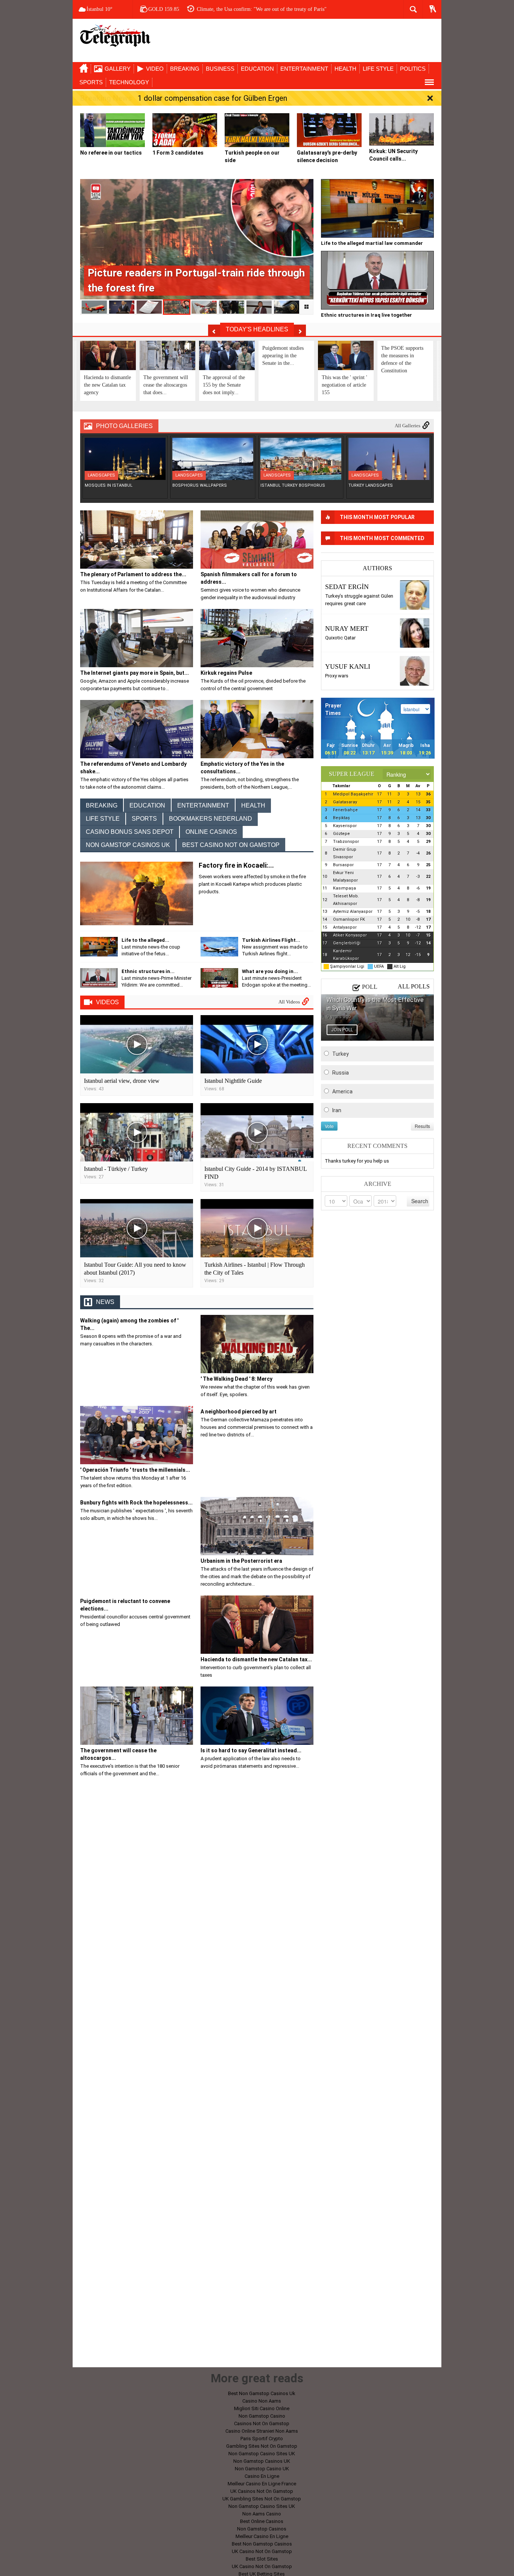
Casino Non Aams (262, 2401)
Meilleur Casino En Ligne (262, 2536)
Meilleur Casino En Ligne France (262, 2484)
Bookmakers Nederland (211, 819)
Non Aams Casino (262, 2514)
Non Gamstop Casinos (262, 2529)
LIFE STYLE (378, 69)
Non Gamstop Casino (262, 2416)
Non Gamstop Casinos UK (128, 845)
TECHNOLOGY (129, 82)
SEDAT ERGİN (347, 587)
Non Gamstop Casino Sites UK (262, 2454)
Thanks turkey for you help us (357, 1161)
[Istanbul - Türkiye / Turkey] (137, 1132)
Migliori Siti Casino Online (262, 2408)
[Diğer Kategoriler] (429, 82)
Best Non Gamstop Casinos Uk (262, 2393)
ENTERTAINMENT (304, 69)
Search (420, 1201)
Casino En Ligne (262, 2476)
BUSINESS (220, 69)
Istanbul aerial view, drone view (122, 1081)
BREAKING (185, 69)
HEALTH (345, 69)
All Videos (289, 1002)
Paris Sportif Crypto (262, 2439)
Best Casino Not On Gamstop (231, 845)
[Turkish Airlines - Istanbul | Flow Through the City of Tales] (257, 1228)
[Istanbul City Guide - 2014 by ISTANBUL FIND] (257, 1132)
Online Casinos (211, 832)
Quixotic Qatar (340, 638)
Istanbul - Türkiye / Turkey (116, 1169)
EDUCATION (257, 69)
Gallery (118, 69)
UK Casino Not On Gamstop (262, 2551)
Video (155, 69)
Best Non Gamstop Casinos (262, 2544)
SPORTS (91, 82)
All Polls (414, 986)
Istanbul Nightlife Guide (233, 1081)
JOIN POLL (342, 1030)
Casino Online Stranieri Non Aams (262, 2431)
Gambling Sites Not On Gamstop (262, 2446)
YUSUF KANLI (348, 666)
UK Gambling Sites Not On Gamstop (262, 2499)
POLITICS (413, 69)
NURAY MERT (347, 628)
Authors (377, 568)
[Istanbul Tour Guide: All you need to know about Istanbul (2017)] (137, 1228)
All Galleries (408, 426)
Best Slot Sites (262, 2559)
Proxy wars (337, 676)
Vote (329, 1126)
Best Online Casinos (262, 2521)
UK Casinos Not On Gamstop (262, 2491)
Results (422, 1126)
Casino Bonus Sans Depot (130, 832)
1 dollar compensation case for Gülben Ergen (212, 98)
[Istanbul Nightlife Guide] (257, 1044)
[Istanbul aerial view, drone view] (137, 1044)
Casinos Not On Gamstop (262, 2423)
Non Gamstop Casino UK (262, 2469)
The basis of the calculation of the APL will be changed (256, 9)
